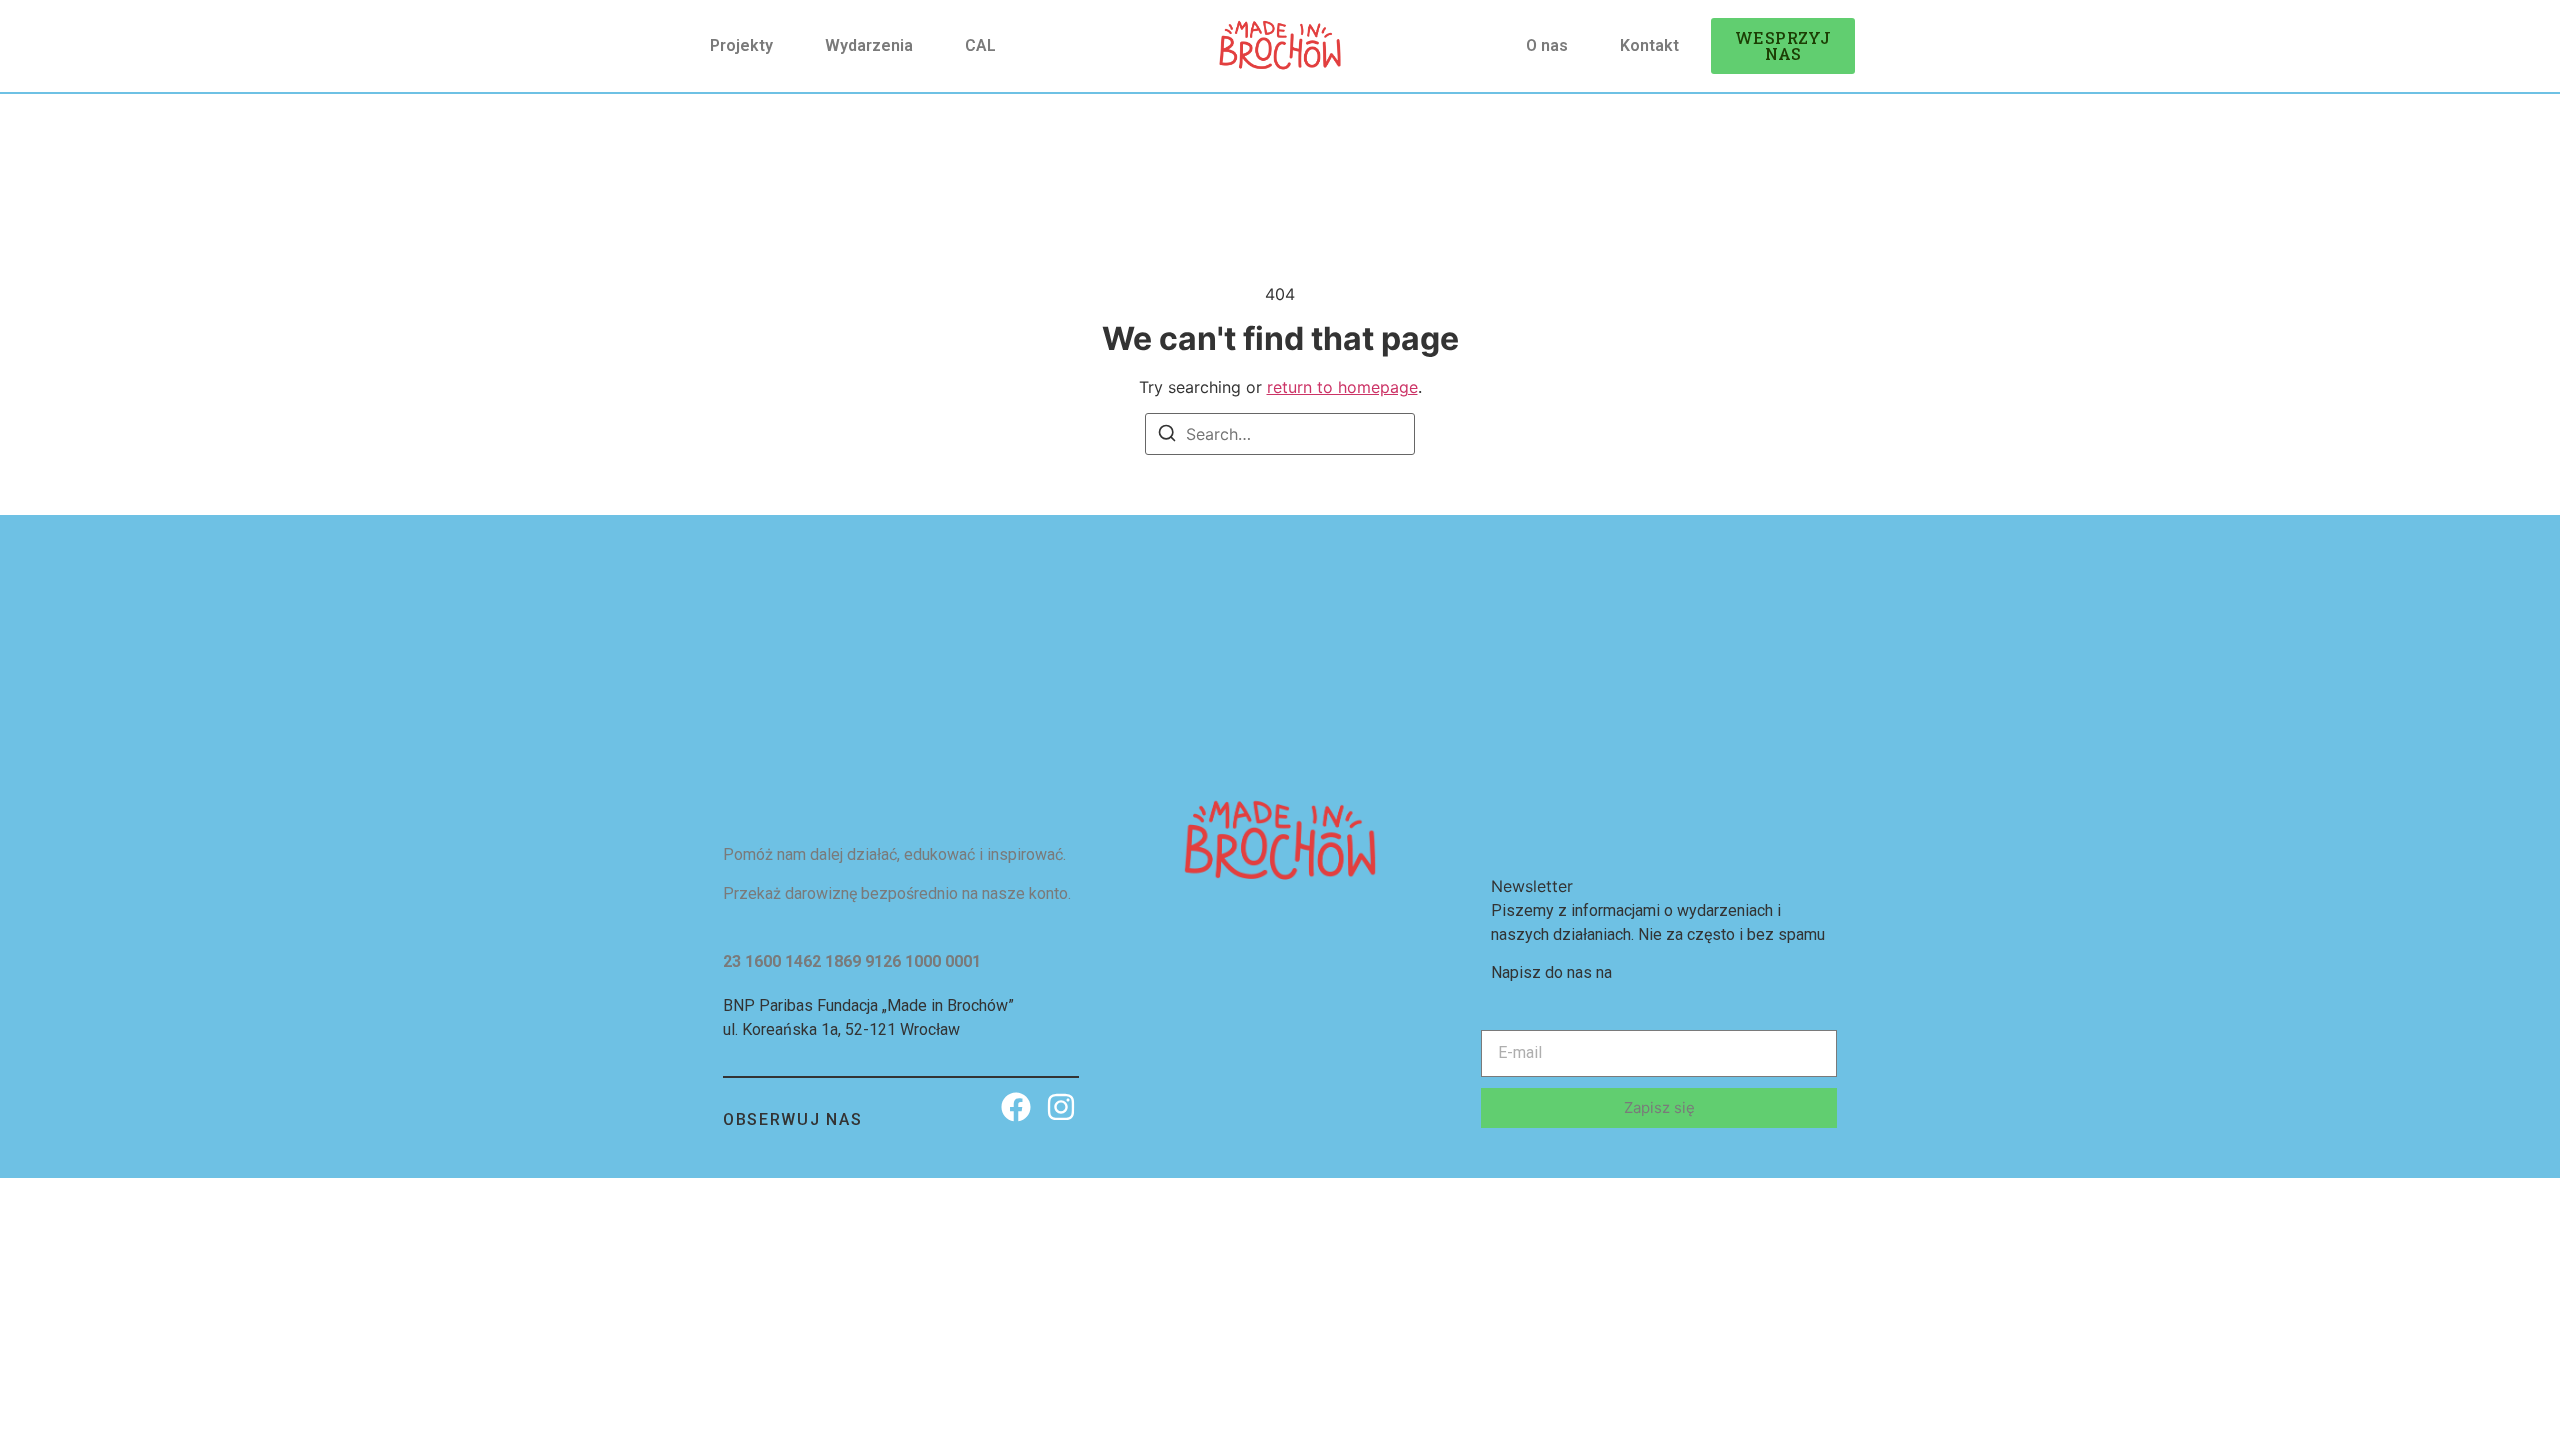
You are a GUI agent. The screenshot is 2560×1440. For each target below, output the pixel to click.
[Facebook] (1016, 1106)
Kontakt (1649, 45)
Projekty (741, 45)
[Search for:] (1280, 434)
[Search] (1167, 436)
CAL (980, 45)
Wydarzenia (869, 45)
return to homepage (1342, 387)
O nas (1547, 45)
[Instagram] (1061, 1106)
